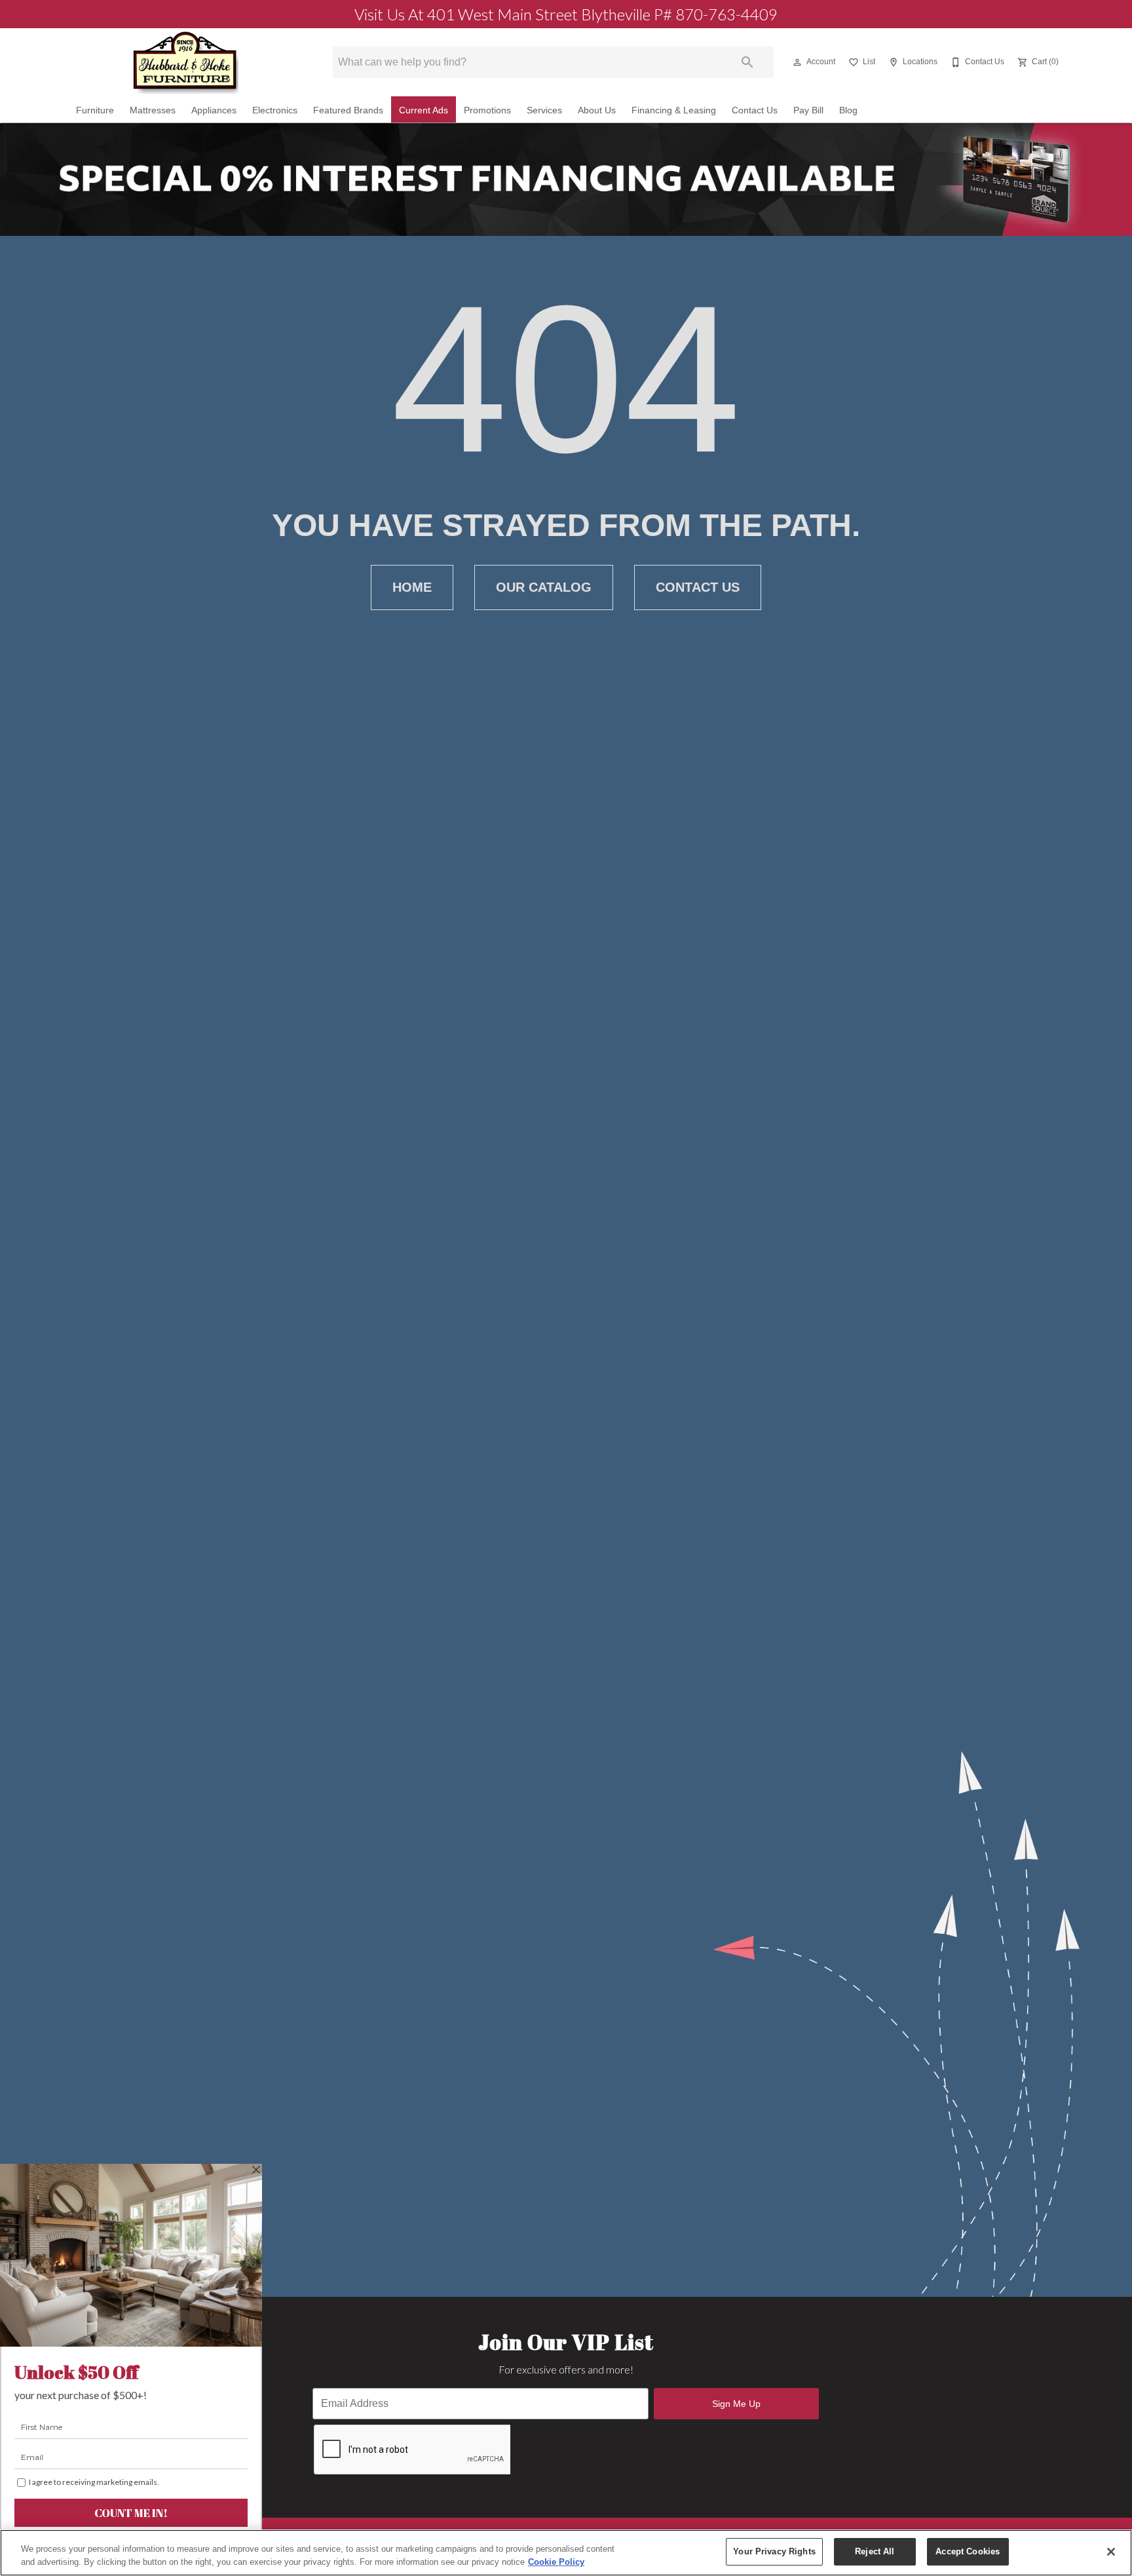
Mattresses (153, 110)
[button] (797, 62)
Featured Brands (348, 110)
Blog (848, 110)
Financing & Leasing (674, 110)
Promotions (487, 110)
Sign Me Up (736, 2404)
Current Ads (424, 110)
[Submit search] (747, 62)
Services (544, 110)
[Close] (1111, 2552)
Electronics (275, 110)
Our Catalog (544, 587)
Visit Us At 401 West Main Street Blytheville (566, 14)
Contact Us (755, 110)
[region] (566, 2553)
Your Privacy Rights (774, 2551)
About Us (597, 110)
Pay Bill (808, 110)
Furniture (95, 110)
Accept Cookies (968, 2551)
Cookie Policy (556, 2562)
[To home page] (185, 62)
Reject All (875, 2551)
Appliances (214, 110)
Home (412, 587)
